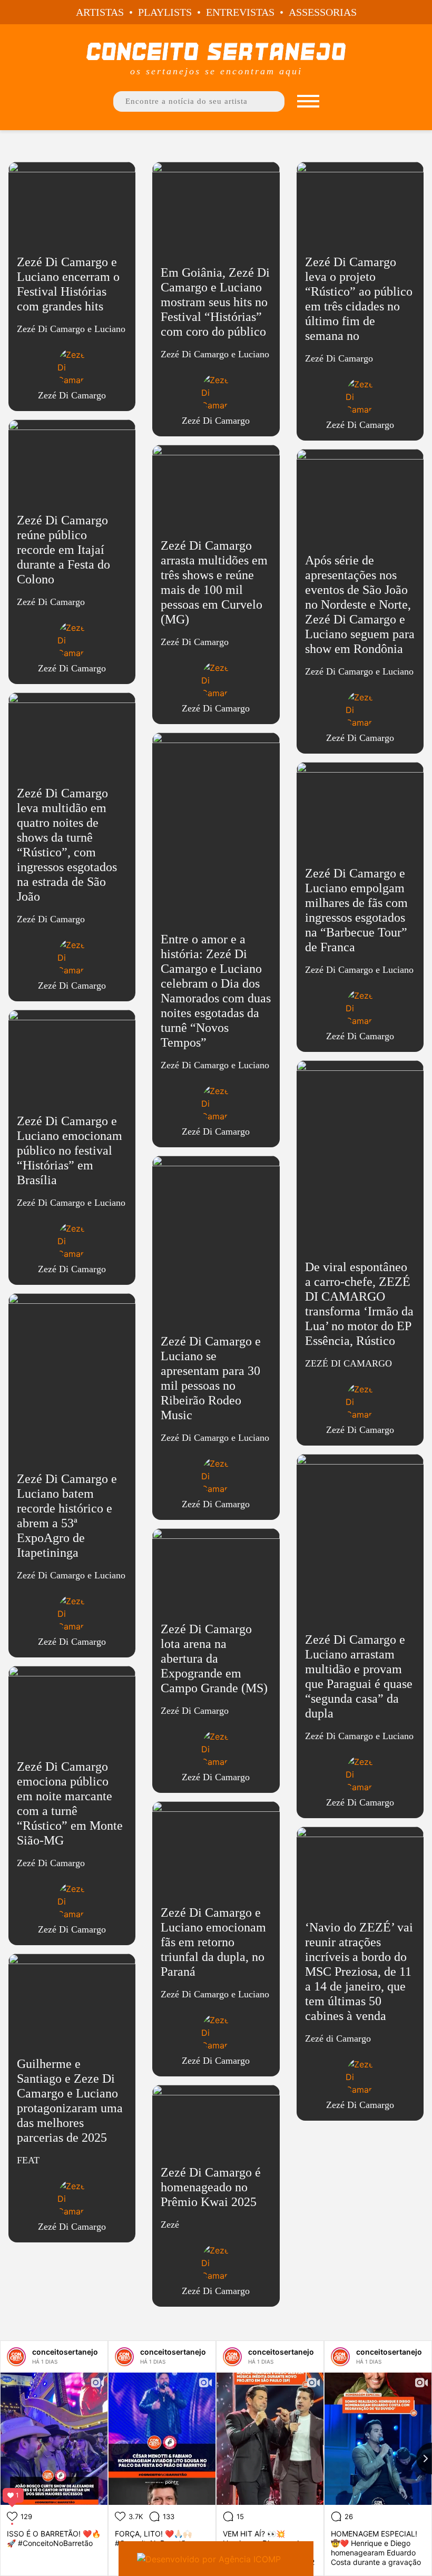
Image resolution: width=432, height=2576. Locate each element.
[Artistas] (308, 101)
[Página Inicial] (216, 51)
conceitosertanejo (65, 2352)
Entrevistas (240, 12)
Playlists (165, 12)
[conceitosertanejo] (16, 2357)
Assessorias (323, 12)
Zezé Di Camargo (72, 395)
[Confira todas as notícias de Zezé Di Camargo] (72, 367)
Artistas (100, 12)
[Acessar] (72, 291)
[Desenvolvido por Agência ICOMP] (216, 2559)
